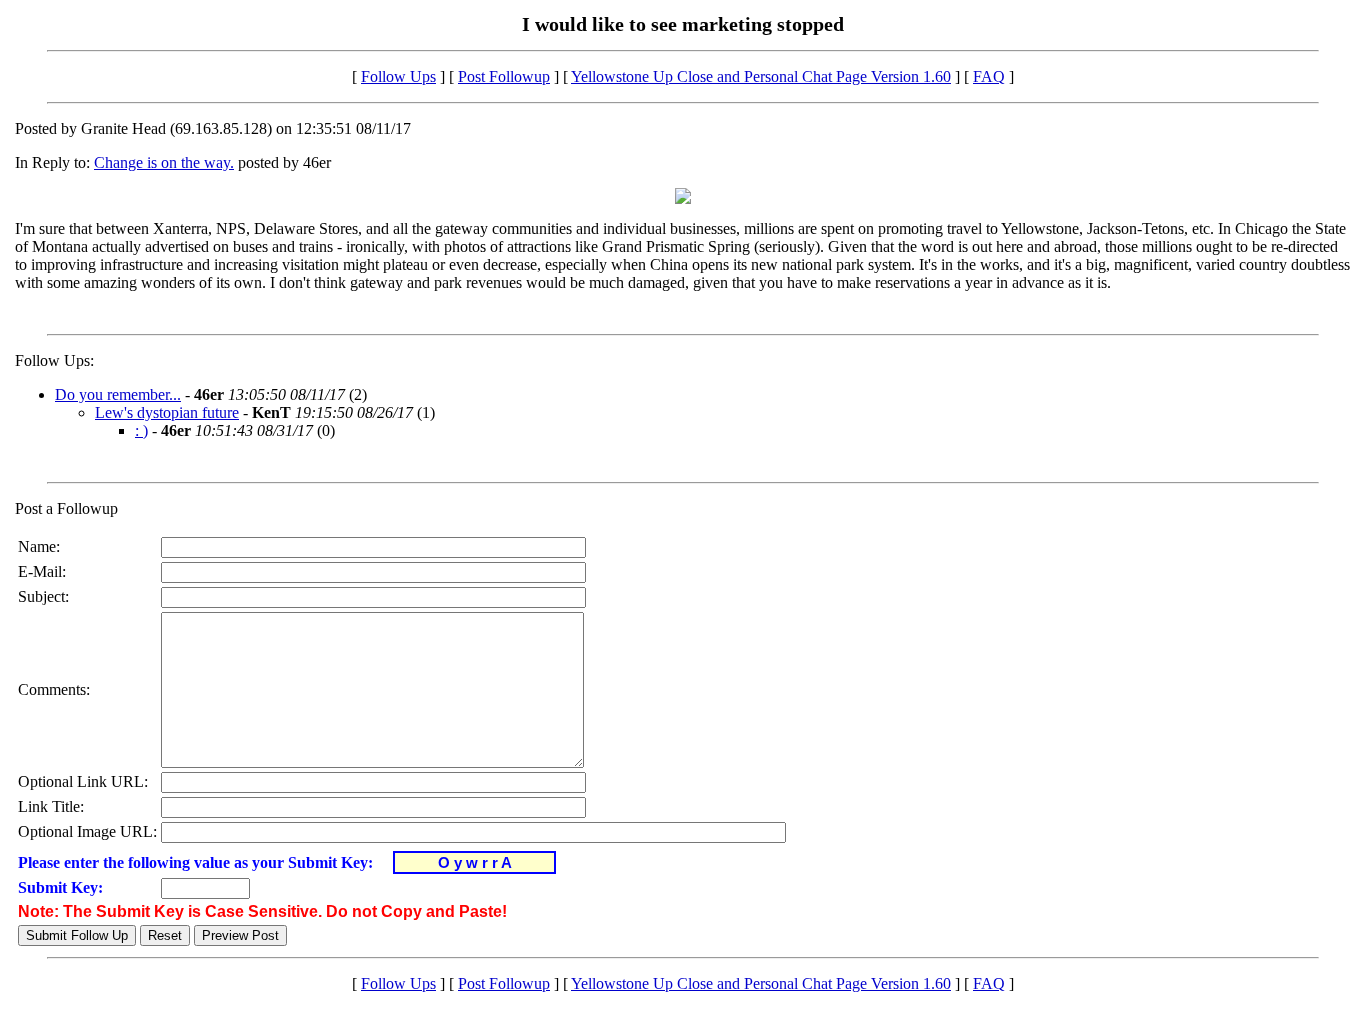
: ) (141, 430)
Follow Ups (398, 76)
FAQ (989, 76)
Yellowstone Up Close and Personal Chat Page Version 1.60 (761, 76)
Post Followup (504, 76)
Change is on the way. (164, 162)
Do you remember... (118, 394)
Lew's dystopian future (167, 412)
